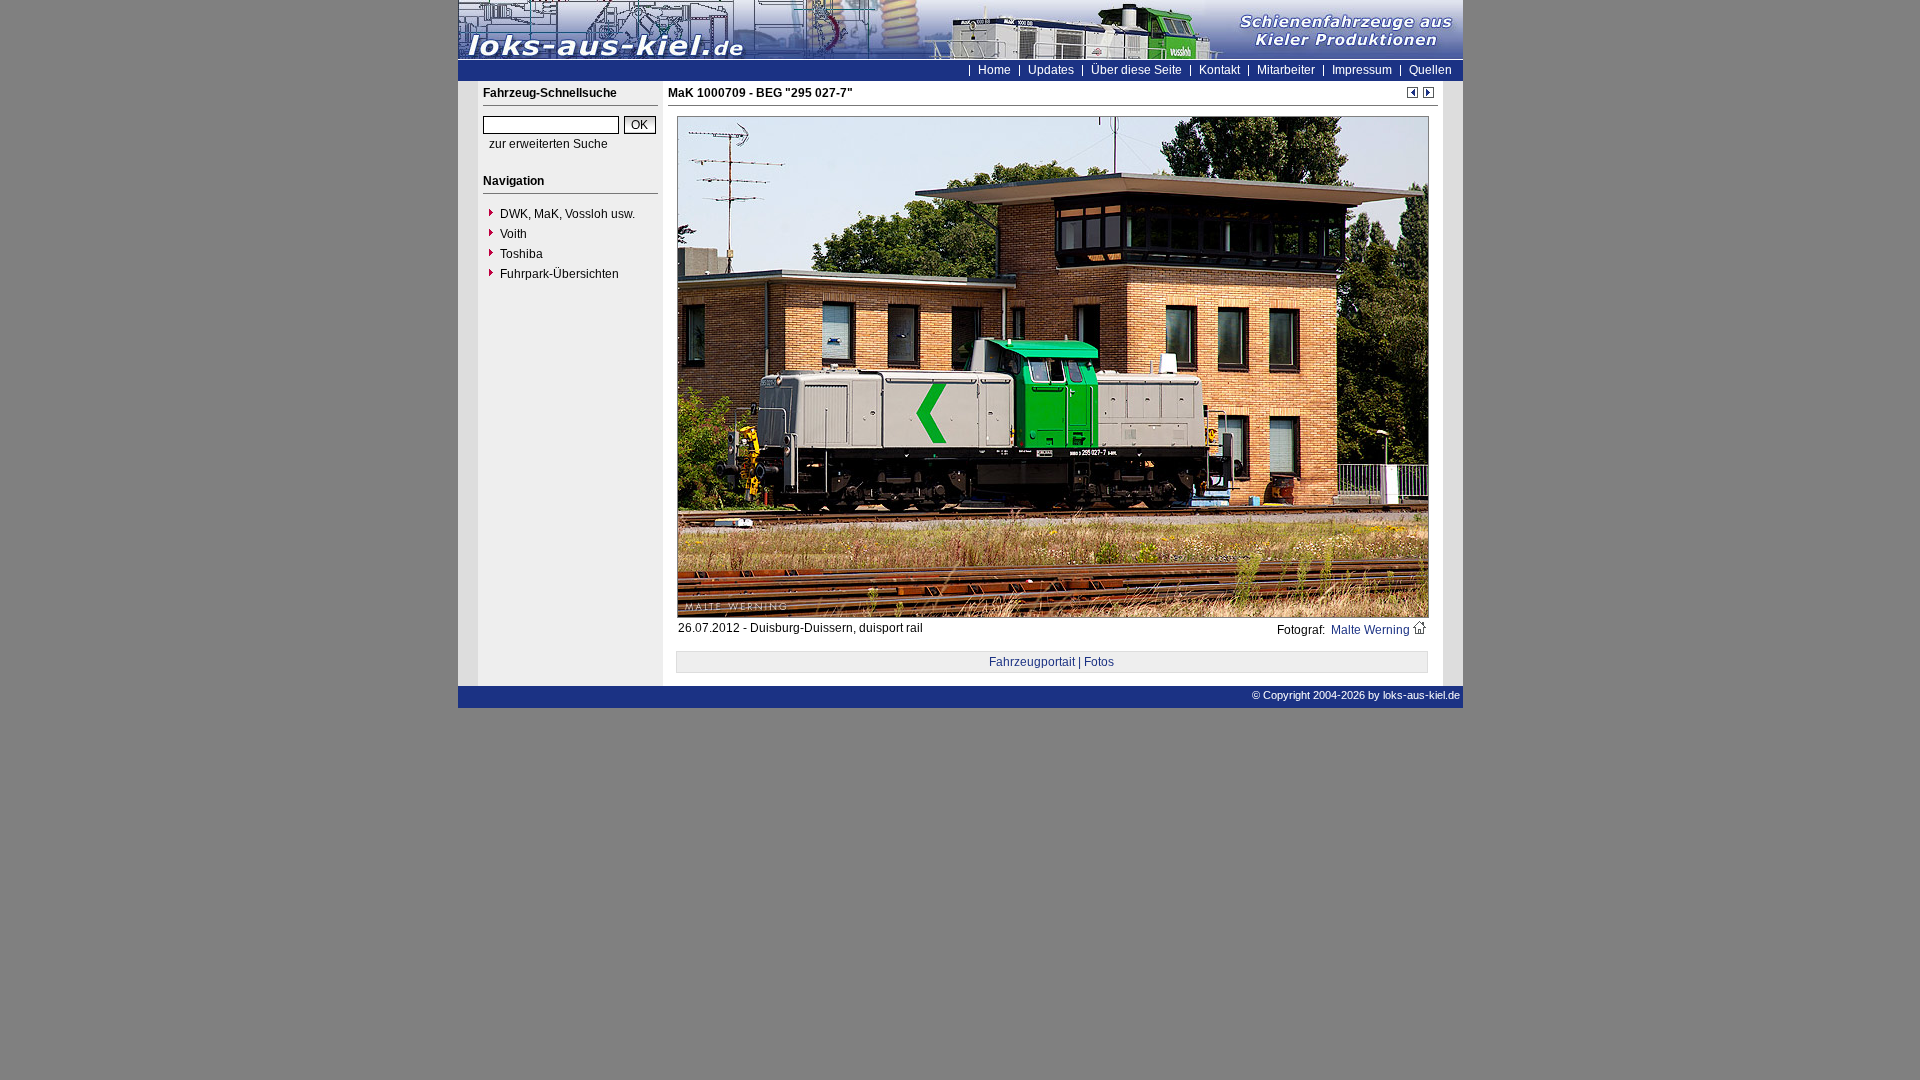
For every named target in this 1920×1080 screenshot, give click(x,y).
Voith (513, 234)
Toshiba (521, 254)
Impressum (1362, 70)
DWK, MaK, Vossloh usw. (567, 214)
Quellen (1430, 70)
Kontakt (1219, 70)
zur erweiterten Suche (548, 144)
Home (994, 70)
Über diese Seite (1136, 70)
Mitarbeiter (1286, 70)
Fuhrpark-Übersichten (559, 274)
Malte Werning (1369, 630)
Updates (1051, 70)
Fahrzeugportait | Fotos (1051, 662)
